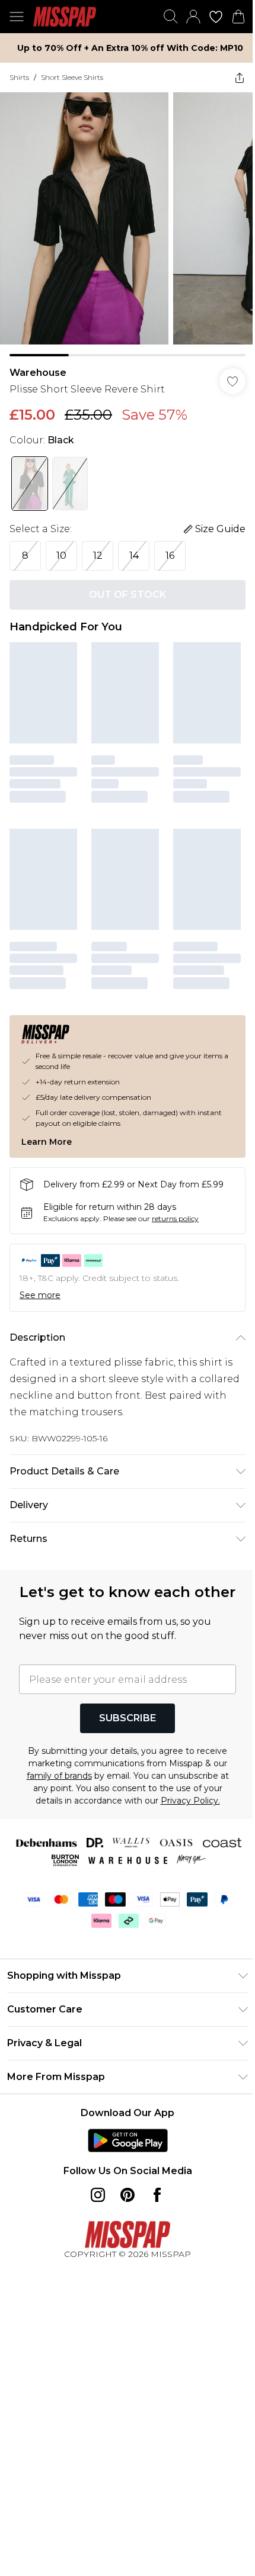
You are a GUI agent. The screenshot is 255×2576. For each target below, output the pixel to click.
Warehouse (38, 373)
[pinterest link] (128, 2195)
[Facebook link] (157, 2195)
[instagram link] (98, 2195)
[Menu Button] (17, 17)
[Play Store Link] (128, 2140)
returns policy (175, 1218)
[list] (128, 224)
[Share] (240, 78)
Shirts (19, 77)
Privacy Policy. (190, 1801)
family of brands (59, 1776)
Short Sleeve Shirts (72, 77)
